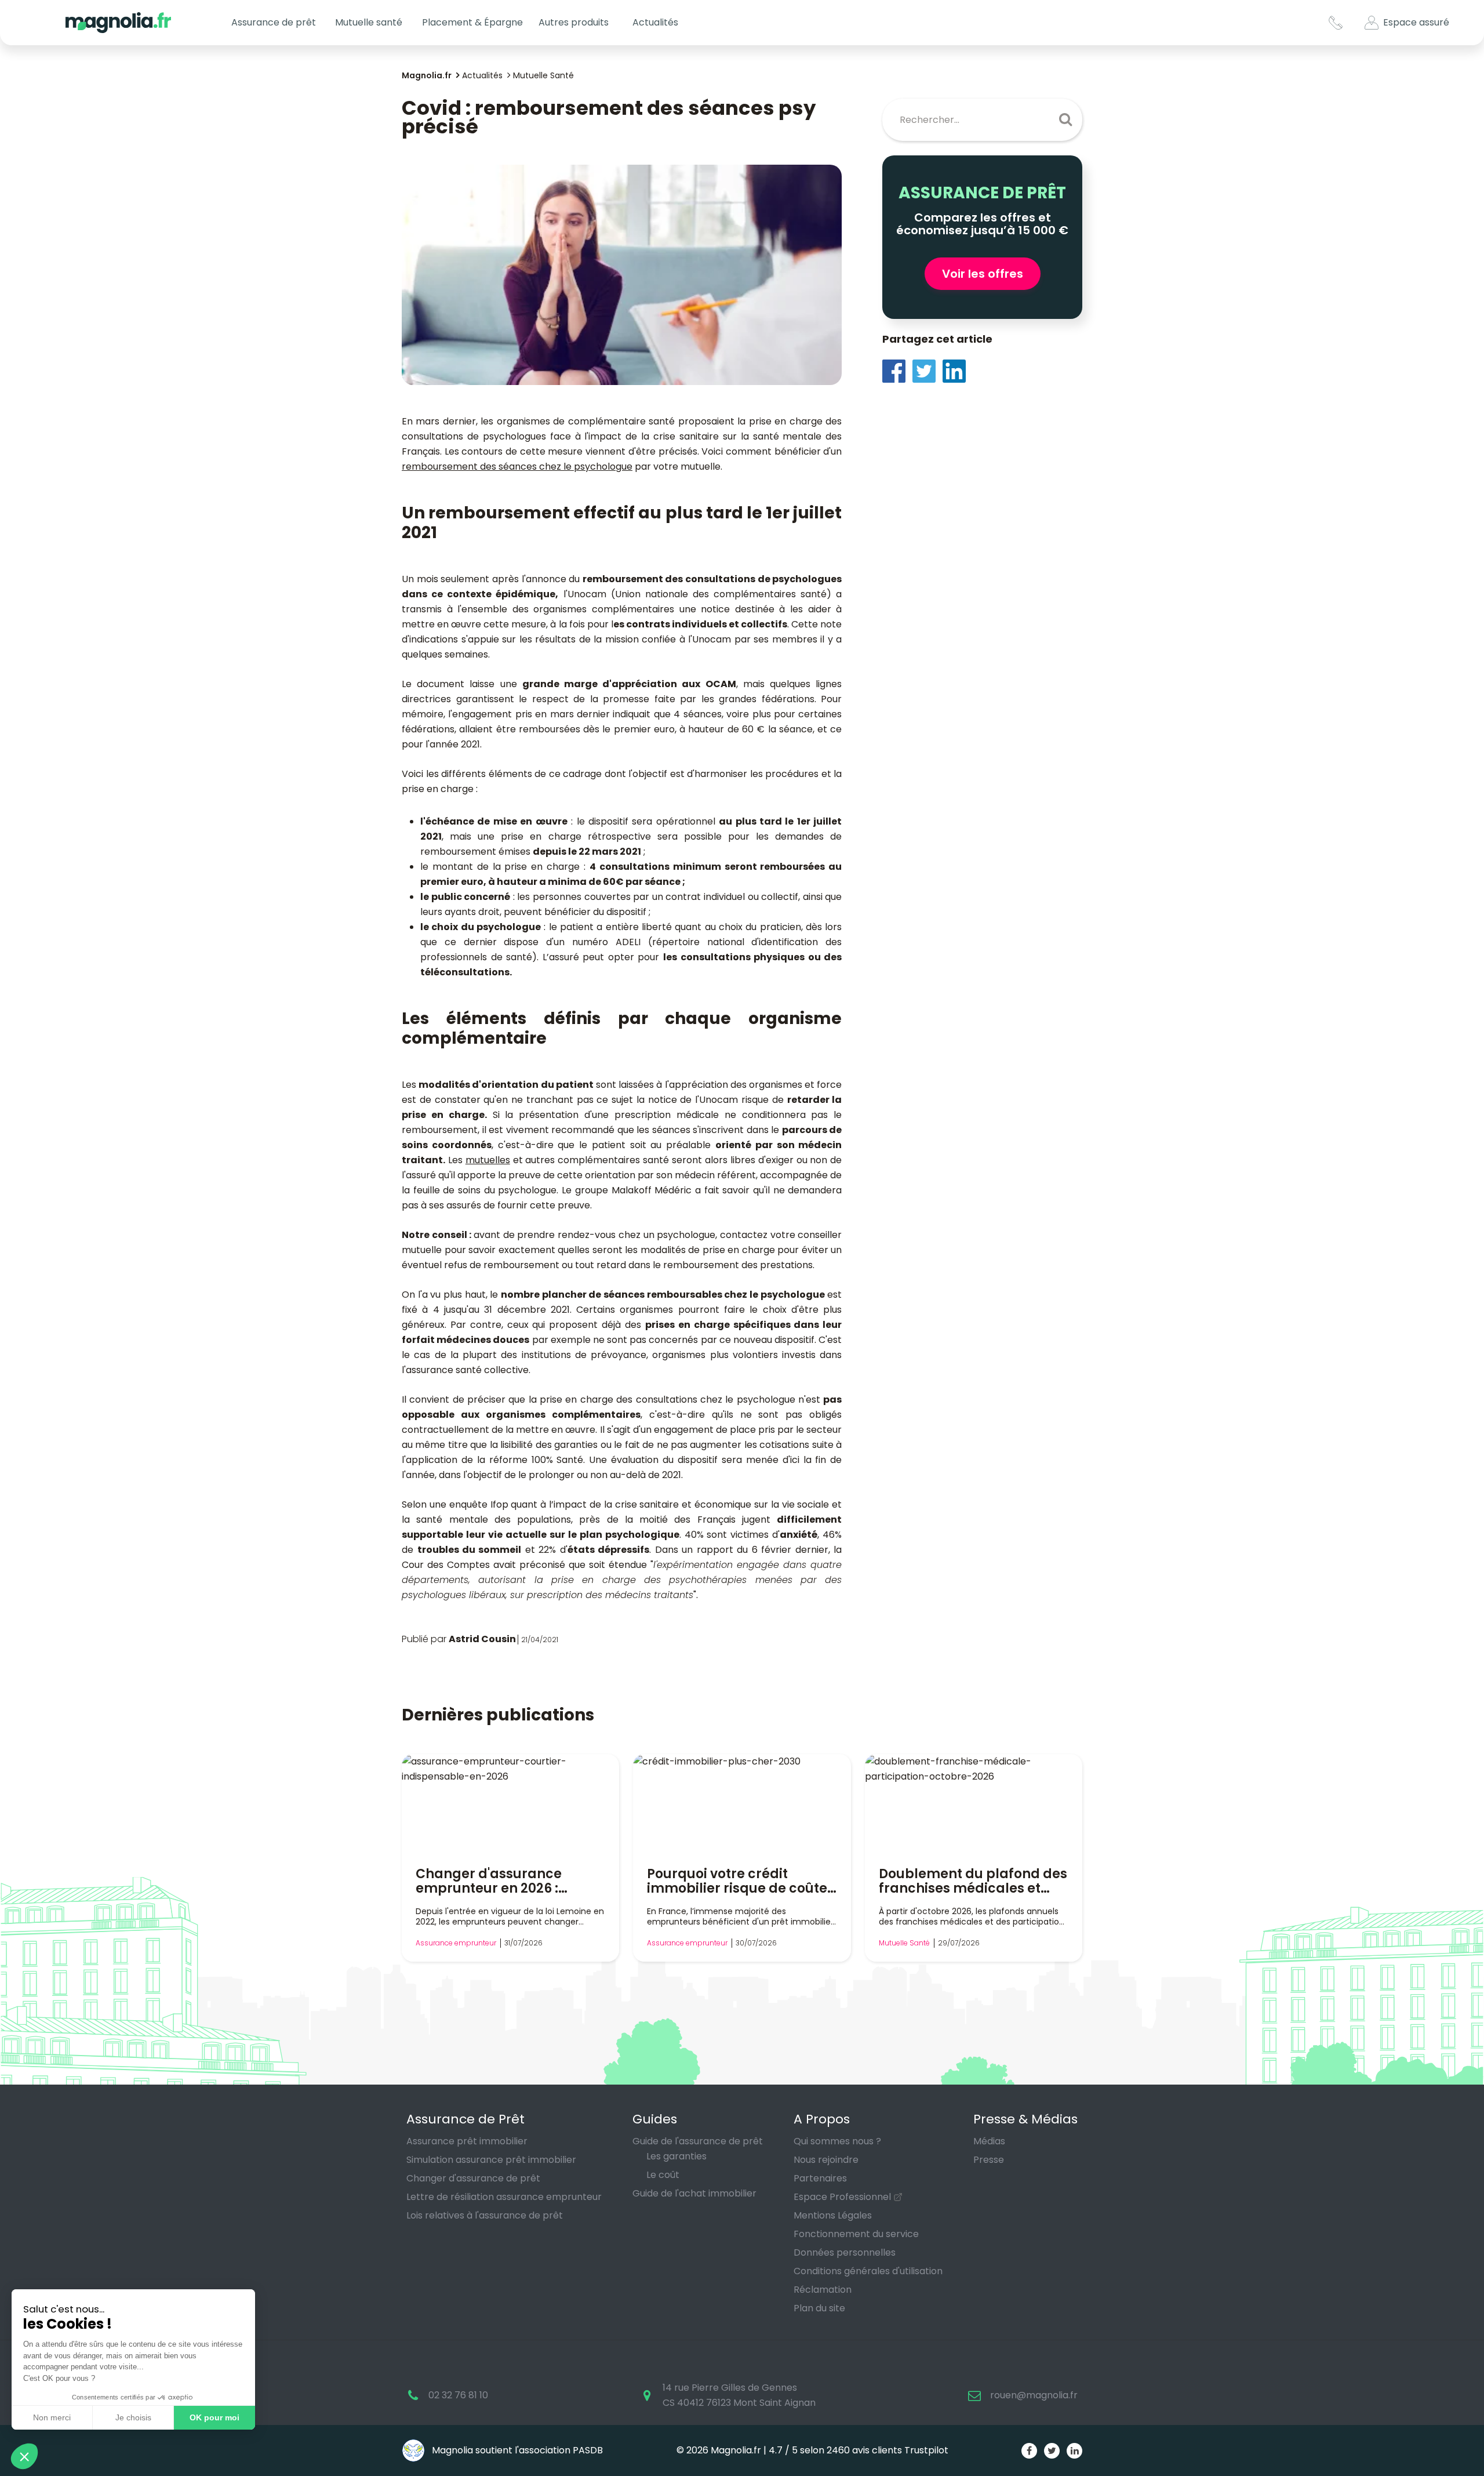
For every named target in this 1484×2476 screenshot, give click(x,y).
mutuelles (488, 1160)
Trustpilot (926, 2450)
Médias (989, 2141)
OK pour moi (214, 2417)
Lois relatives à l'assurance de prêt (485, 2215)
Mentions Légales (833, 2215)
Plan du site (819, 2308)
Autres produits (574, 22)
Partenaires (820, 2178)
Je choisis (133, 2417)
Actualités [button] (655, 22)
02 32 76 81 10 (458, 2395)
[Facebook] (897, 370)
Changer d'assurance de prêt (473, 2178)
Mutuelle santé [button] (369, 22)
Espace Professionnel (842, 2197)
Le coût (663, 2175)
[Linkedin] (958, 370)
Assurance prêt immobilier (467, 2141)
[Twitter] (927, 370)
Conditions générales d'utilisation (868, 2271)
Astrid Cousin (482, 1639)
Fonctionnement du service (856, 2234)
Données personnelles (845, 2252)
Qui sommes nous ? (837, 2141)
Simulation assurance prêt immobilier (491, 2160)
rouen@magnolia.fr (1034, 2395)
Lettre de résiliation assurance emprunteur (504, 2197)
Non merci (52, 2417)
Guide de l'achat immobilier (694, 2193)
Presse (989, 2160)
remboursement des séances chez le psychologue (517, 466)
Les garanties (676, 2156)
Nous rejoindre (826, 2160)
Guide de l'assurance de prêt (698, 2141)
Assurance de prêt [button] (274, 22)
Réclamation (823, 2290)
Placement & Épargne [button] (472, 22)
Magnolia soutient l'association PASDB (516, 2450)
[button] (24, 2456)
